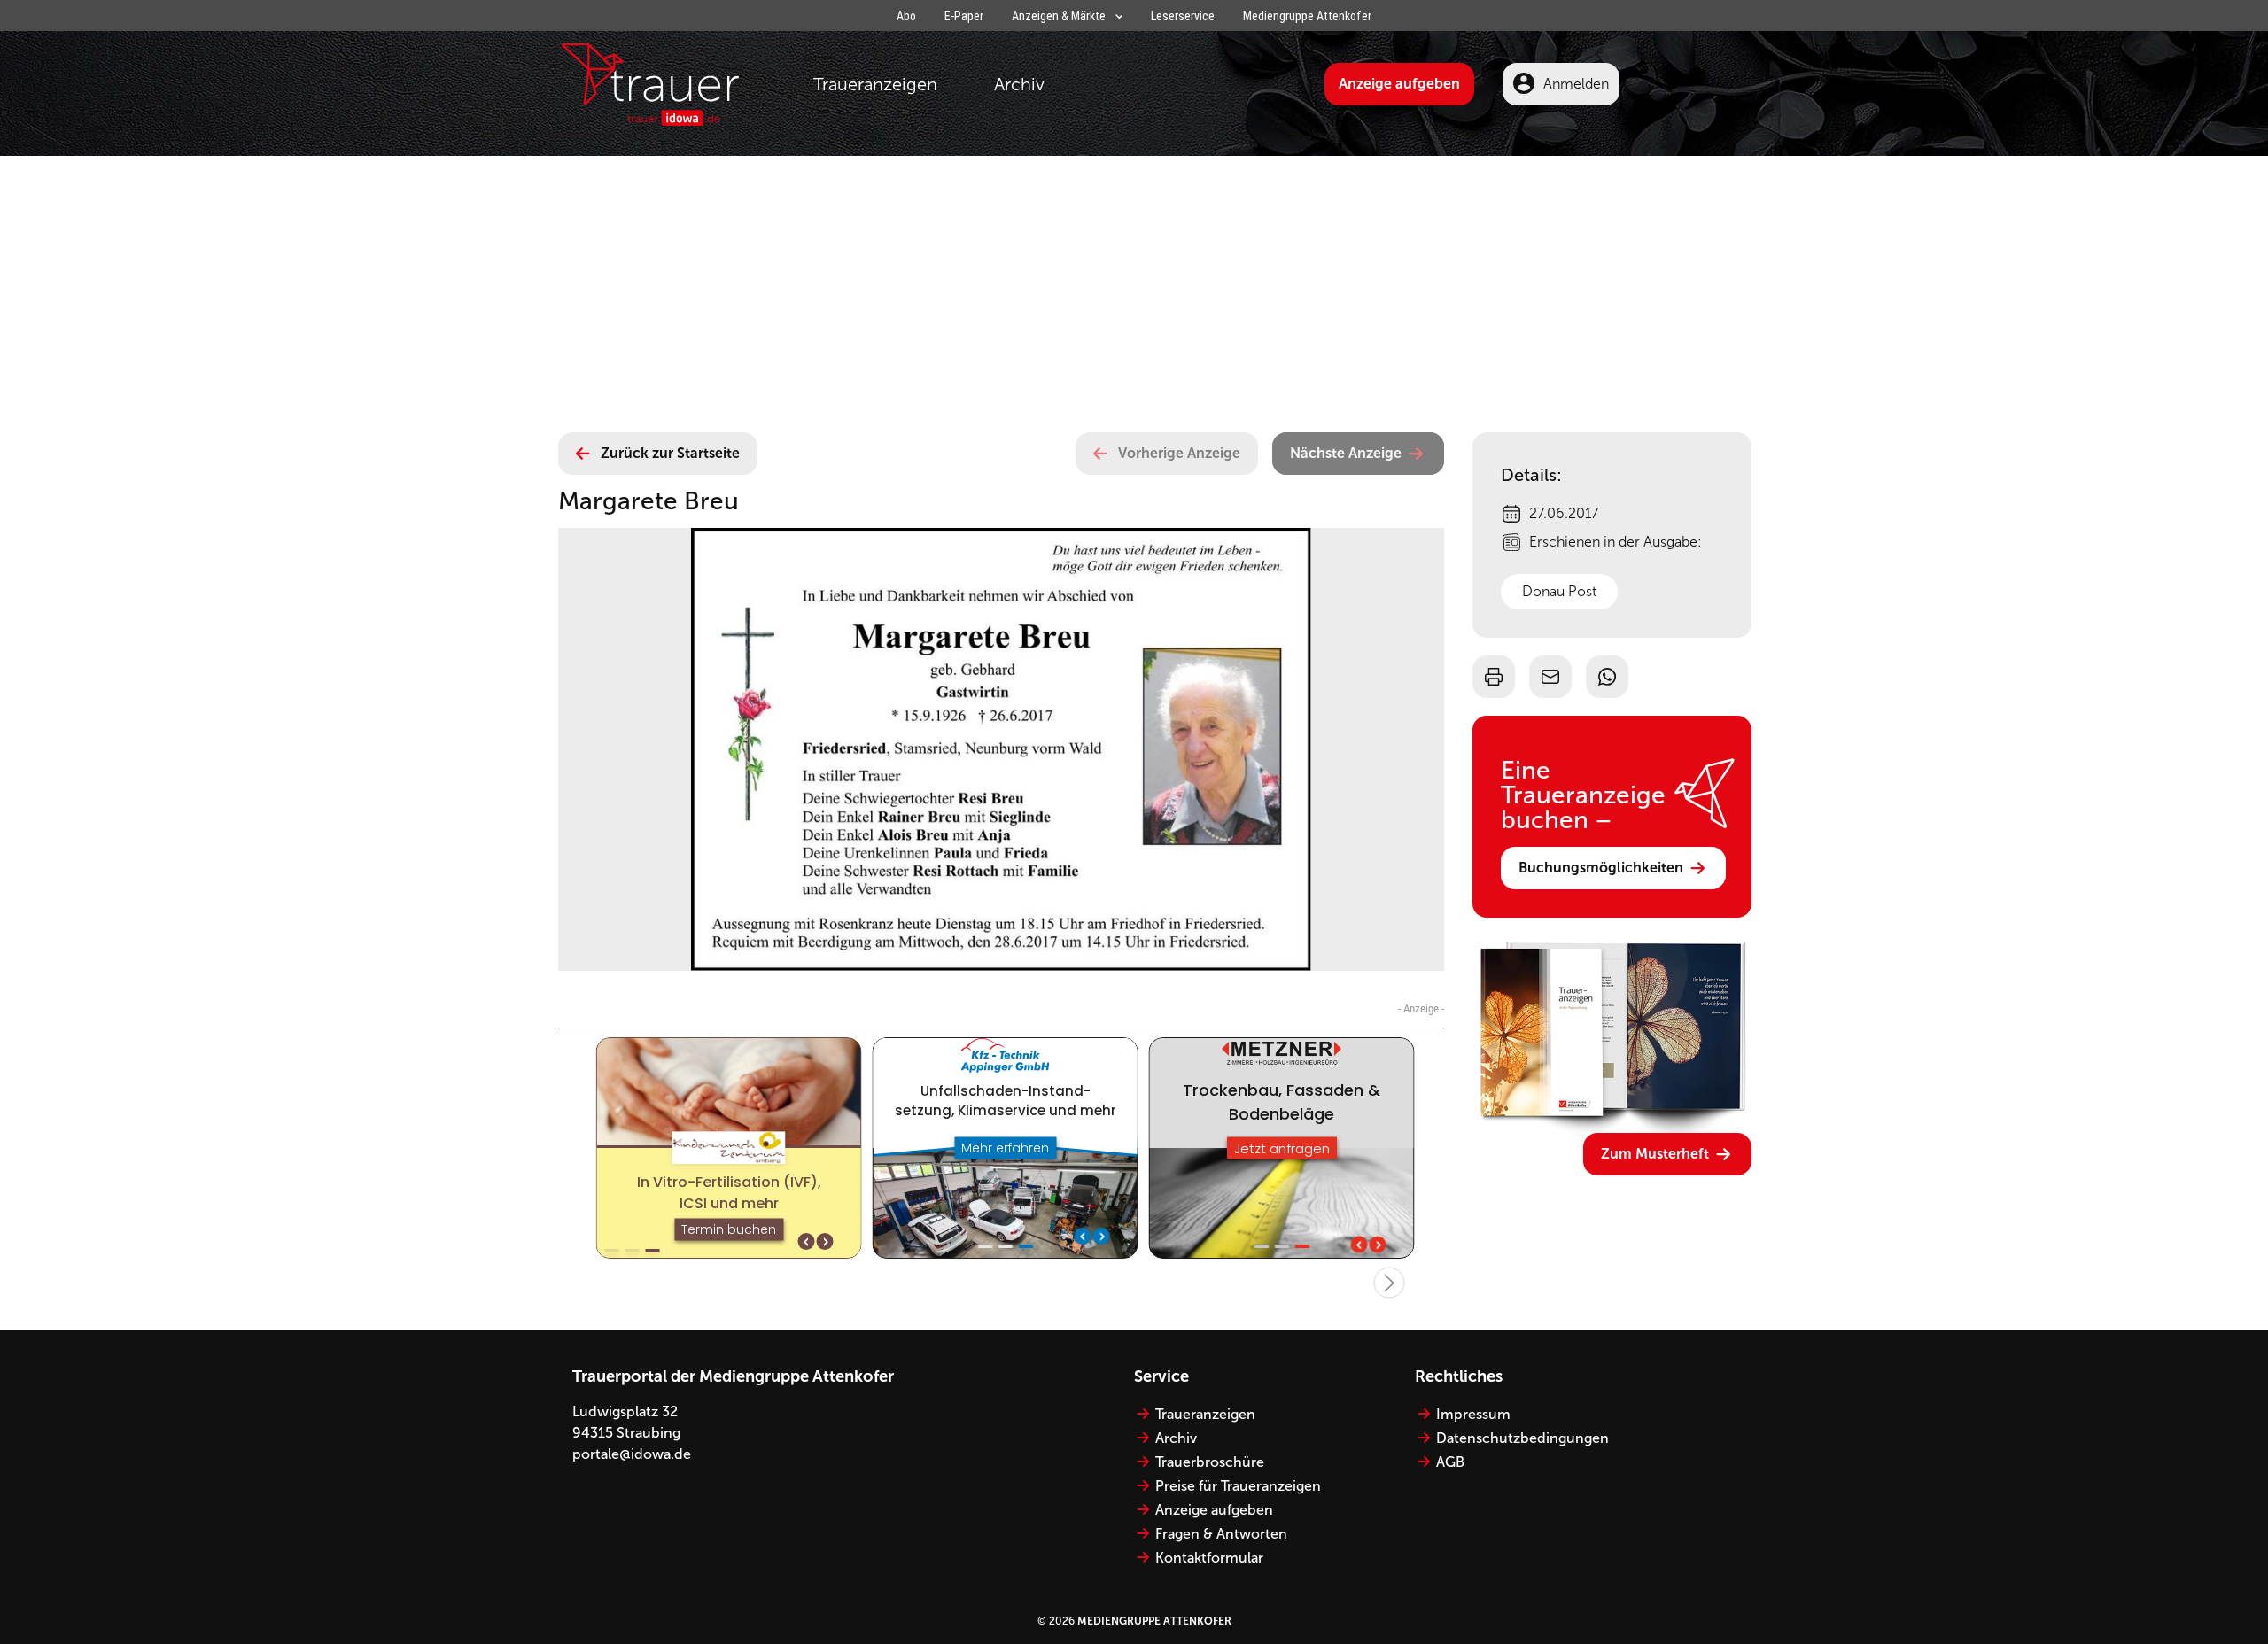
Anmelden (1576, 84)
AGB (1450, 1462)
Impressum (1473, 1414)
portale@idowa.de (632, 1454)
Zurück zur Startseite (670, 453)
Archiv (1019, 84)
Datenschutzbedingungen (1522, 1438)
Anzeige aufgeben (1399, 84)
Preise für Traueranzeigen (1238, 1486)
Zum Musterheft (1655, 1154)
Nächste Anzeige (1346, 453)
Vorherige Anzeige (1179, 453)
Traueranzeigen (875, 84)
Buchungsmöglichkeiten (1601, 868)
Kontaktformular (1209, 1558)
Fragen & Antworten (1221, 1534)
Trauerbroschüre (1210, 1462)
